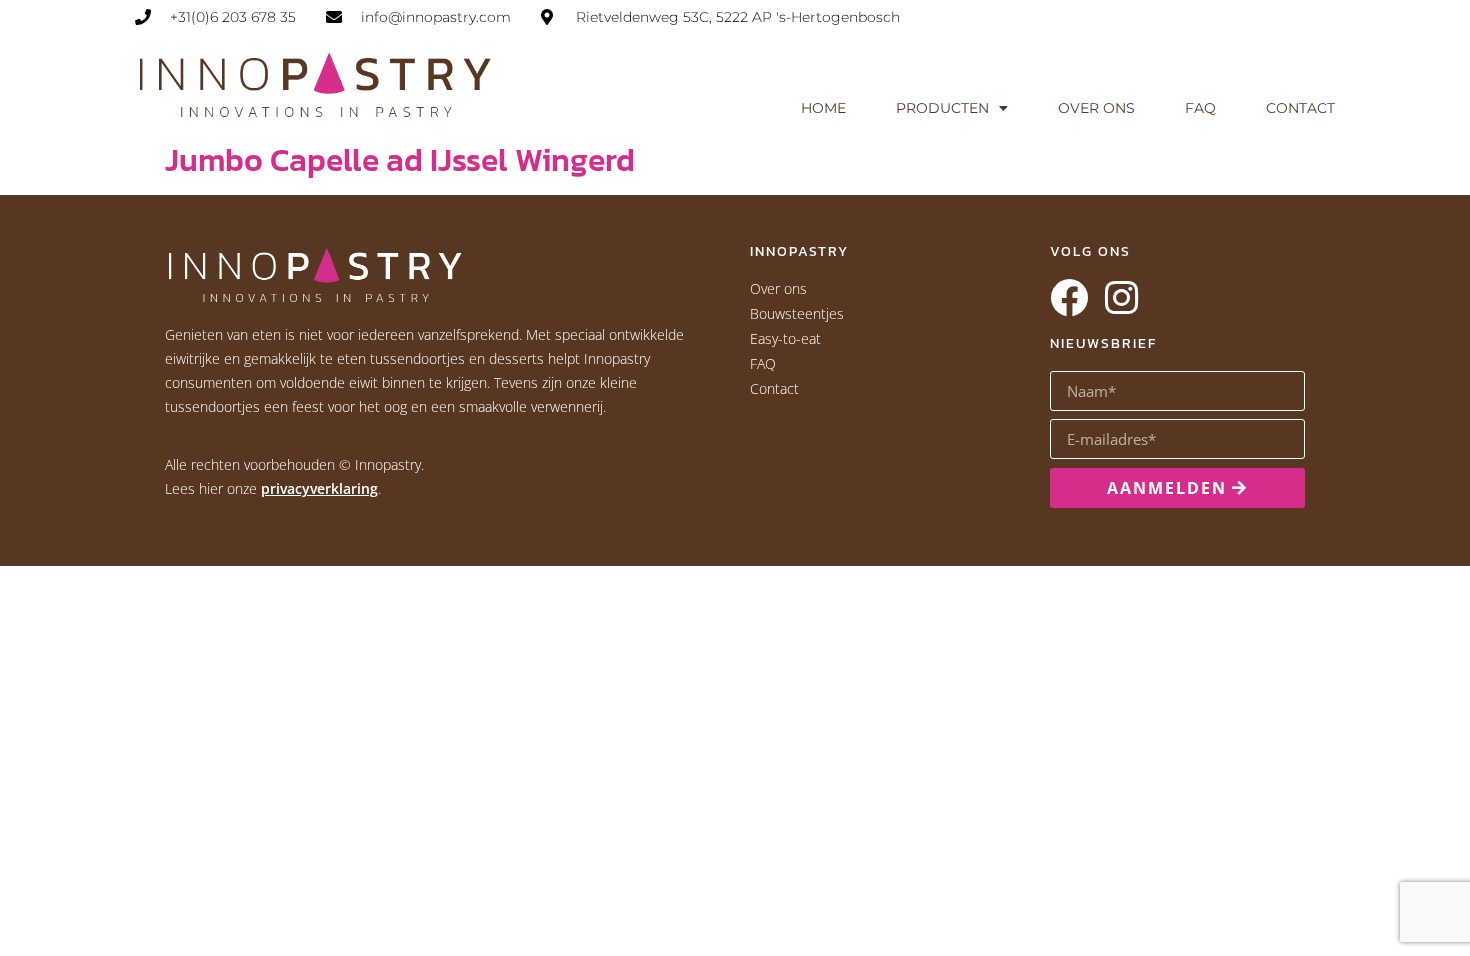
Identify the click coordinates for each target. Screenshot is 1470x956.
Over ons (1096, 108)
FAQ (1200, 108)
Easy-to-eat (785, 338)
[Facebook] (1069, 298)
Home (823, 108)
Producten (942, 108)
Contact (1300, 108)
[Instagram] (1121, 298)
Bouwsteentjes (797, 313)
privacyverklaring (319, 488)
